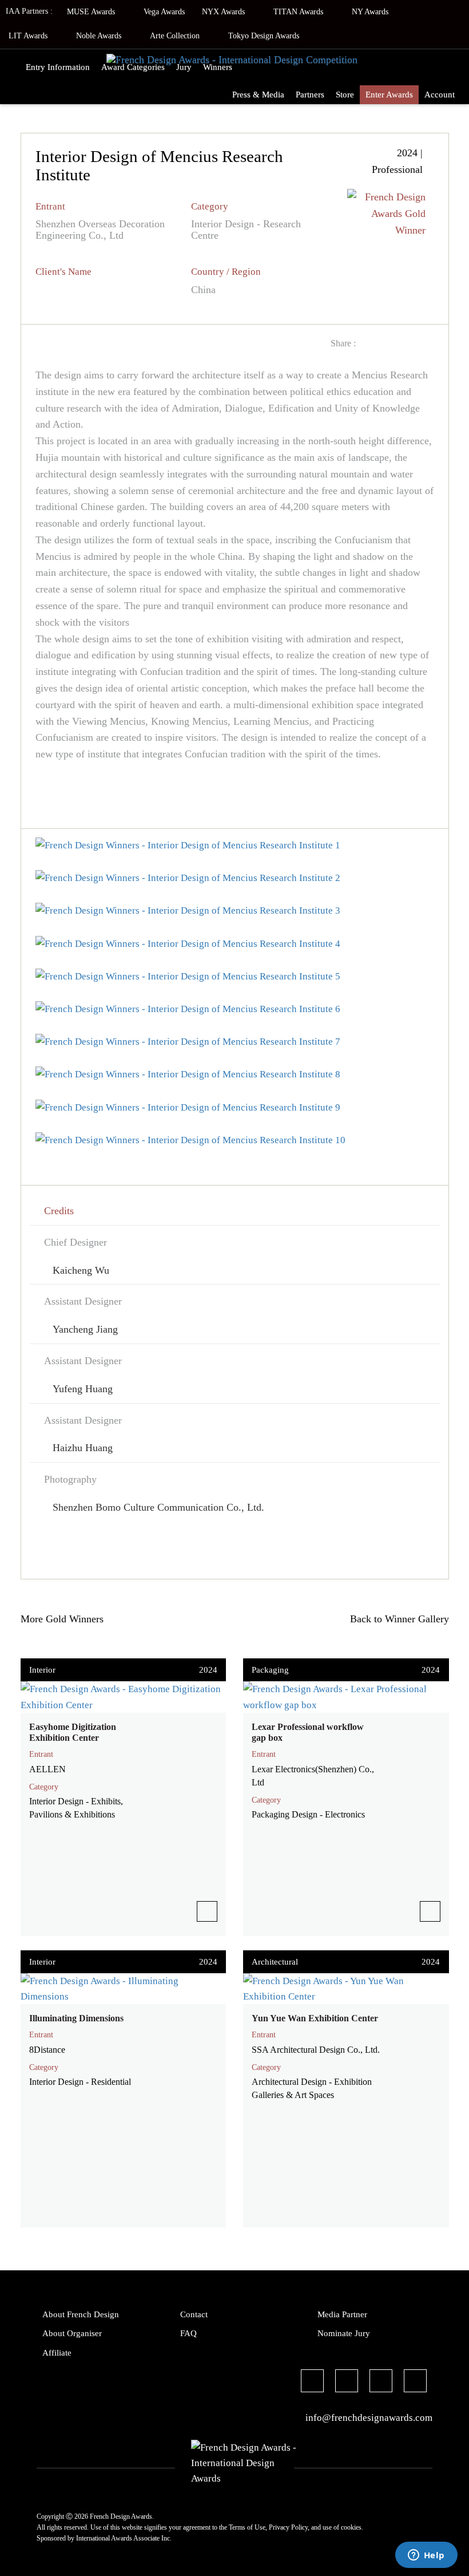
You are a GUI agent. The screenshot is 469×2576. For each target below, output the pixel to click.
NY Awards (371, 12)
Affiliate (57, 2353)
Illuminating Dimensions (76, 2018)
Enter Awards (389, 94)
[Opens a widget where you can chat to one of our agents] (426, 2556)
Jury (184, 67)
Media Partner (342, 2314)
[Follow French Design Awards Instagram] (381, 2383)
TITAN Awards (299, 12)
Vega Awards (164, 12)
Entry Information (58, 67)
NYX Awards (224, 12)
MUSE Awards (92, 12)
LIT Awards (29, 36)
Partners (310, 94)
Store (345, 94)
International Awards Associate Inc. (124, 2538)
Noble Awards (100, 36)
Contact (194, 2314)
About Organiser (72, 2333)
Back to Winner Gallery (397, 1619)
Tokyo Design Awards (264, 36)
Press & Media (258, 94)
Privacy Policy (288, 2527)
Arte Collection (176, 36)
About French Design (81, 2314)
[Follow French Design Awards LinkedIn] (415, 2383)
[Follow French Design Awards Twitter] (347, 2383)
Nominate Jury (344, 2333)
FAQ (188, 2333)
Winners (218, 67)
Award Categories (133, 67)
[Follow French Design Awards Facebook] (312, 2383)
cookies (351, 2527)
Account (440, 94)
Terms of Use (247, 2527)
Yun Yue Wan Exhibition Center (315, 2018)
